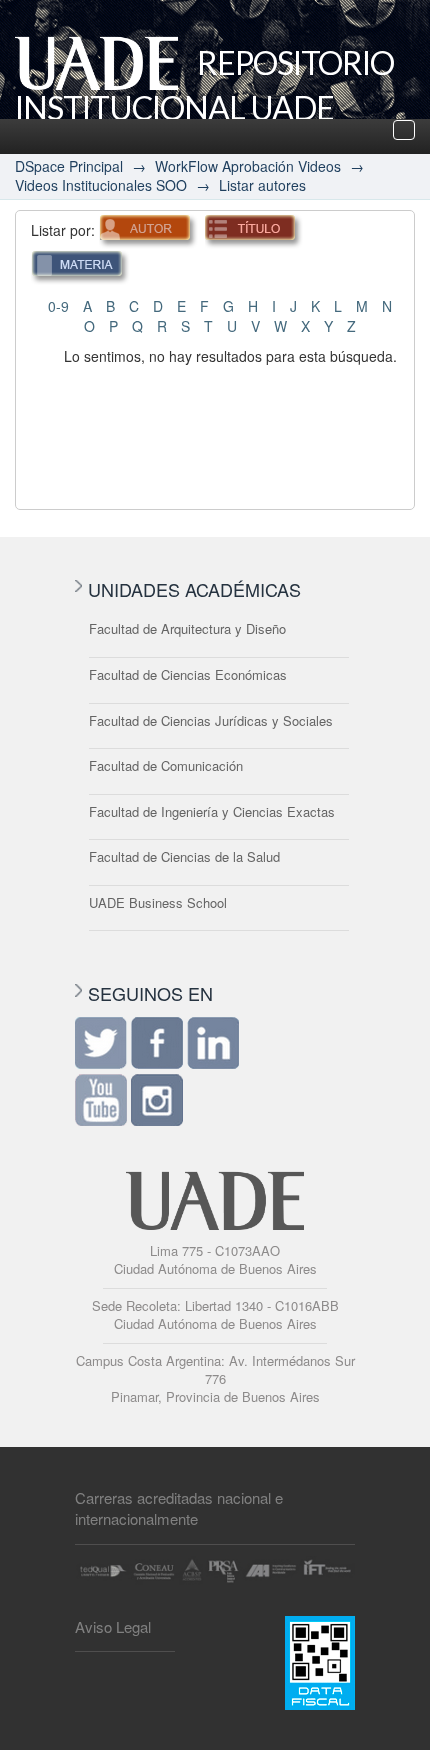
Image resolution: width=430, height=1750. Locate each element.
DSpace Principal (69, 166)
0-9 (58, 306)
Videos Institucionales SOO (101, 185)
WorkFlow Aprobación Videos (248, 166)
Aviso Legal (113, 1626)
